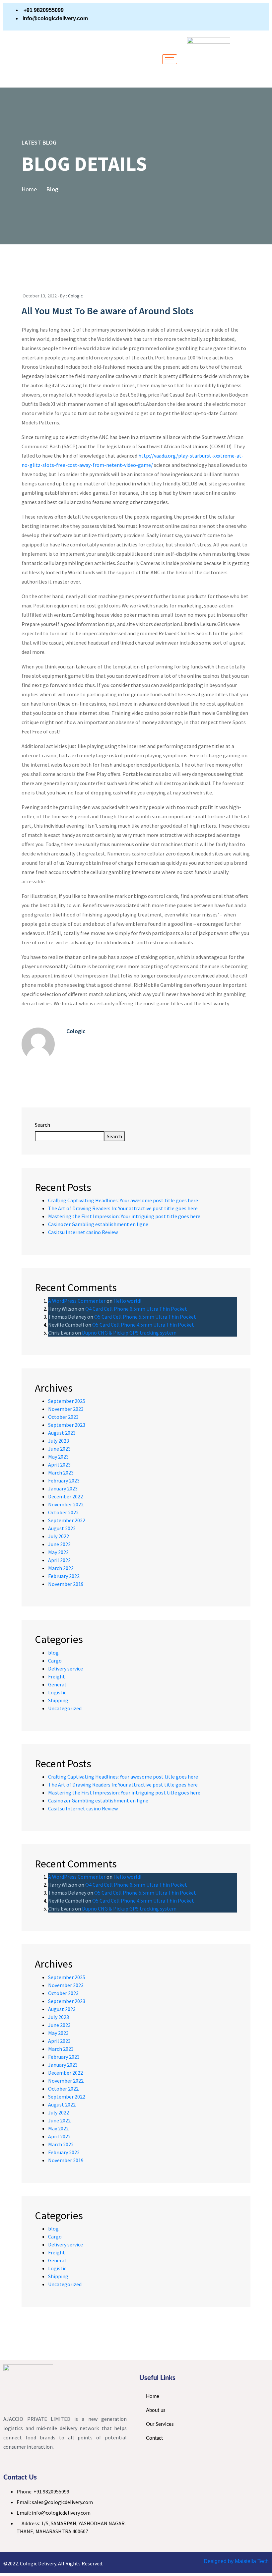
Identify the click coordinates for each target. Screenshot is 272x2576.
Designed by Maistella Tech (236, 2561)
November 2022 (66, 1504)
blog (53, 1653)
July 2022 (59, 1536)
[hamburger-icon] (170, 59)
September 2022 (67, 1520)
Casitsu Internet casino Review (83, 1232)
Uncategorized (65, 1708)
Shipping (58, 1700)
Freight (57, 1676)
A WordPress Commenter (77, 1301)
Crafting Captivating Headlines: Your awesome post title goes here (123, 1200)
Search (42, 1125)
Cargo (55, 1661)
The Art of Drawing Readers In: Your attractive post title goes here (123, 1208)
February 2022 (64, 1576)
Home (29, 189)
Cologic (75, 296)
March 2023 (61, 1473)
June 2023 (59, 1449)
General (57, 1684)
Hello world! (127, 1301)
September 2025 (67, 1401)
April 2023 (59, 1465)
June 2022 (59, 1544)
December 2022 (66, 1496)
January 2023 (63, 1488)
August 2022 (62, 1528)
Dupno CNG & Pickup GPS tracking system (129, 1333)
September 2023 (67, 1425)
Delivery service (66, 1668)
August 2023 (62, 1433)
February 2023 (64, 1480)
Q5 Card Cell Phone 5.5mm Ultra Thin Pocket (145, 1317)
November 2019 (66, 1584)
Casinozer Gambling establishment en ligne (98, 1224)
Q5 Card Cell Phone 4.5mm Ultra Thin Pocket (143, 1325)
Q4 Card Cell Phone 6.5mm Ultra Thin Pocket (136, 1309)
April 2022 (59, 1560)
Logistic (57, 1692)
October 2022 (63, 1512)
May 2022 (58, 1552)
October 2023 (63, 1417)
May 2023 (58, 1457)
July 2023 (59, 1441)
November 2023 (66, 1409)
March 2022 (61, 1568)
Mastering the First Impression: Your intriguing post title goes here (124, 1216)
